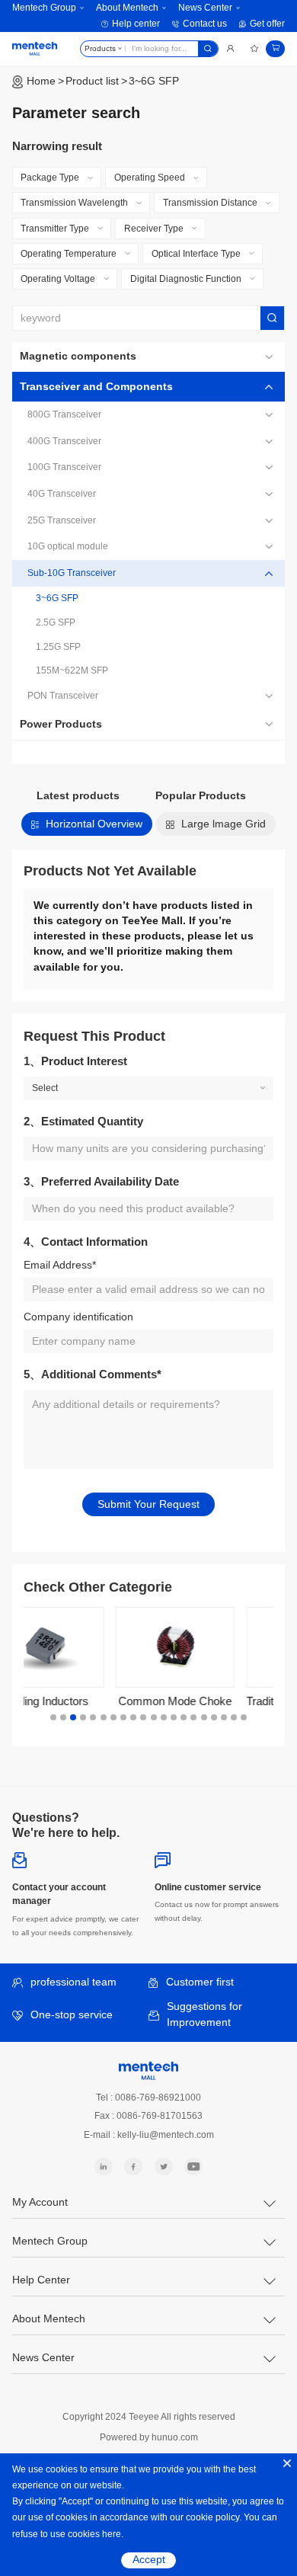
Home (41, 81)
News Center (205, 8)
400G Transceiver (64, 441)
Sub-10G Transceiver (72, 573)
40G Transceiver (62, 494)
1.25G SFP (58, 647)
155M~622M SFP (72, 670)
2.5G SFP (56, 622)
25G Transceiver (62, 520)
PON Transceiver (63, 696)
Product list (92, 81)
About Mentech (127, 8)
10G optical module (68, 546)
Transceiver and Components (96, 387)
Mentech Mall (35, 49)
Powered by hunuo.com (149, 2437)
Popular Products (201, 796)
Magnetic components (78, 356)
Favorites (254, 49)
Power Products (61, 724)
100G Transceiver (64, 467)
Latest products (78, 796)
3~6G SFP (154, 81)
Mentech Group (44, 8)
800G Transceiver (64, 414)
